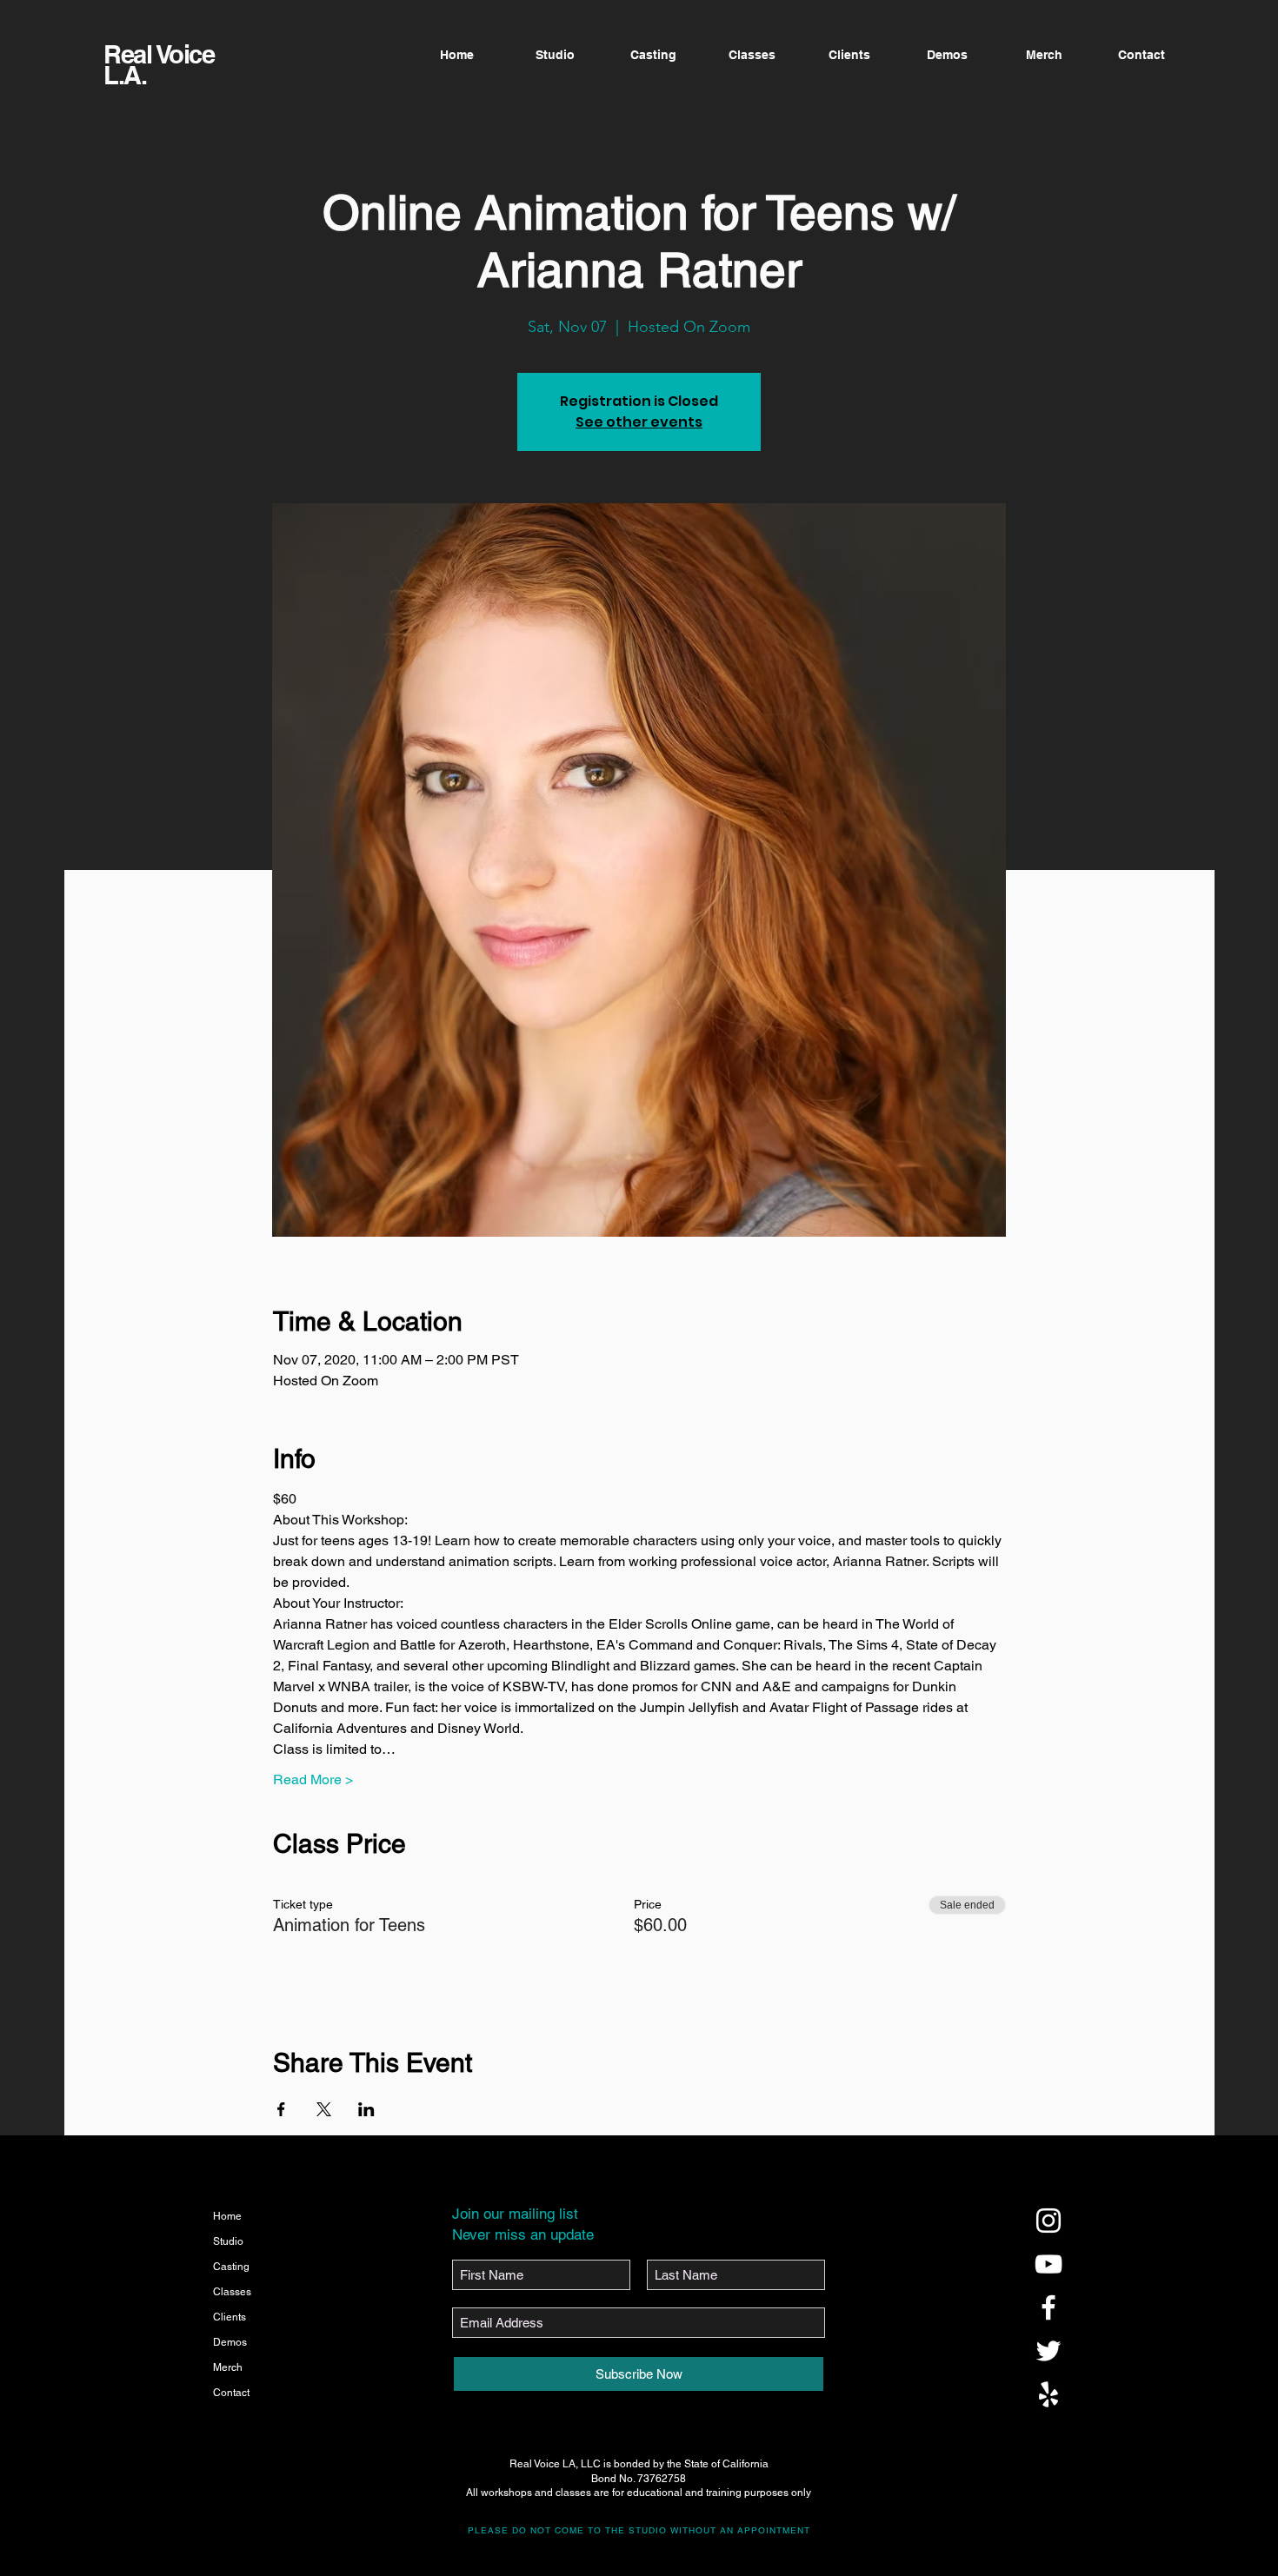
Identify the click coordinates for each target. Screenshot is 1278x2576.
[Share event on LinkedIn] (366, 2109)
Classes (232, 2292)
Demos (230, 2342)
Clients (230, 2317)
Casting (231, 2267)
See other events (639, 422)
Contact (231, 2393)
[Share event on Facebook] (281, 2109)
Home (227, 2216)
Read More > (313, 1779)
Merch (228, 2367)
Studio (228, 2241)
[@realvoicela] (1048, 2221)
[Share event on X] (324, 2109)
